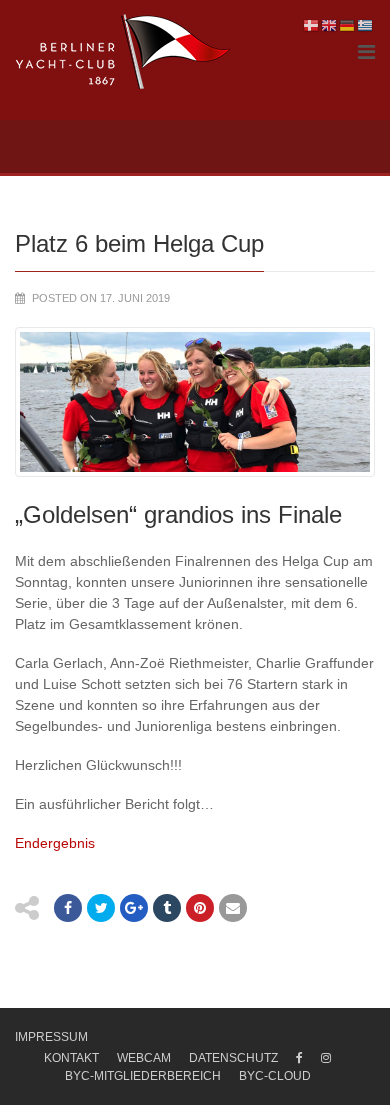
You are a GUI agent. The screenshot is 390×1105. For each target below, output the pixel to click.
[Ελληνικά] (366, 25)
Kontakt (71, 1058)
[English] (330, 25)
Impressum (51, 1037)
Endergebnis (55, 843)
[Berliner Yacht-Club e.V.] (123, 52)
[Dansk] (312, 25)
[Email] (233, 908)
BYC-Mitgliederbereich (143, 1076)
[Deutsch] (348, 25)
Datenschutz (233, 1058)
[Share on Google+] (134, 908)
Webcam (144, 1058)
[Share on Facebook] (68, 908)
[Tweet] (101, 908)
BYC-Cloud (275, 1076)
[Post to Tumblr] (167, 908)
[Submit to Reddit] (200, 908)
